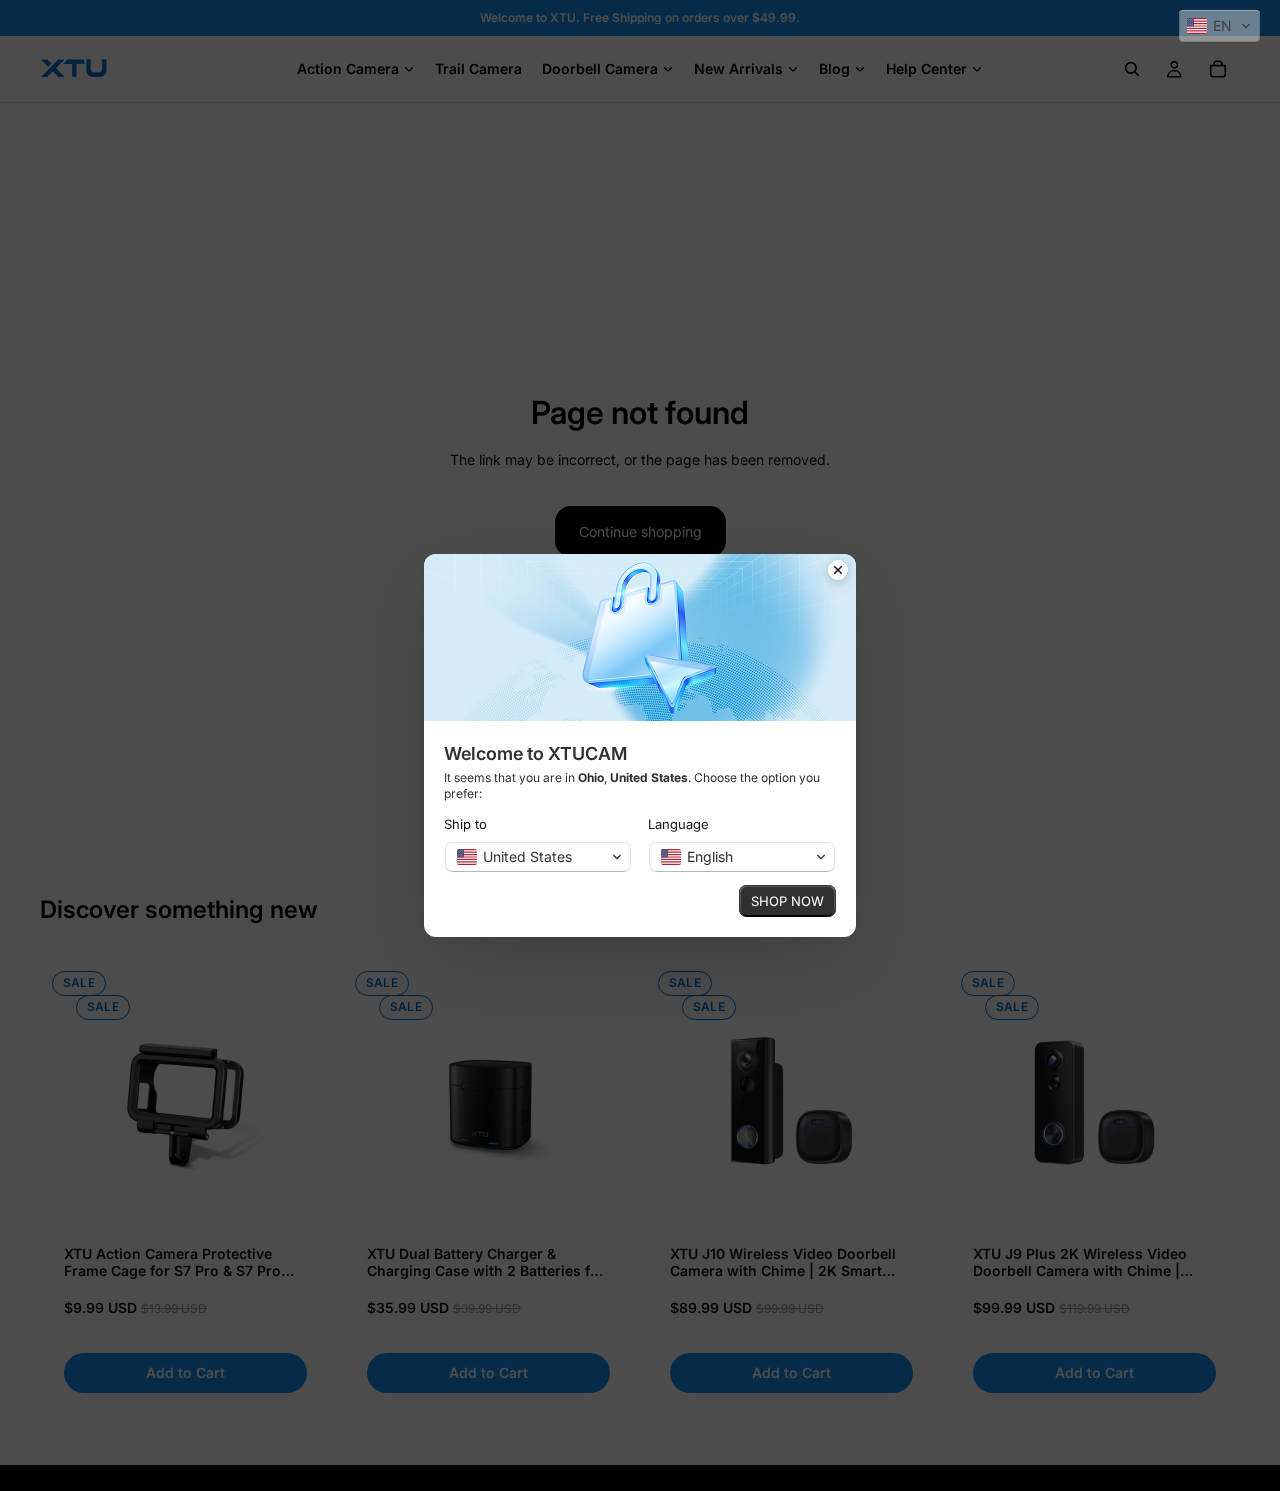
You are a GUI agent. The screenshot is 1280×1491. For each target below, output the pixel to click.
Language (678, 824)
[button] (1219, 26)
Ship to (465, 824)
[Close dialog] (838, 572)
